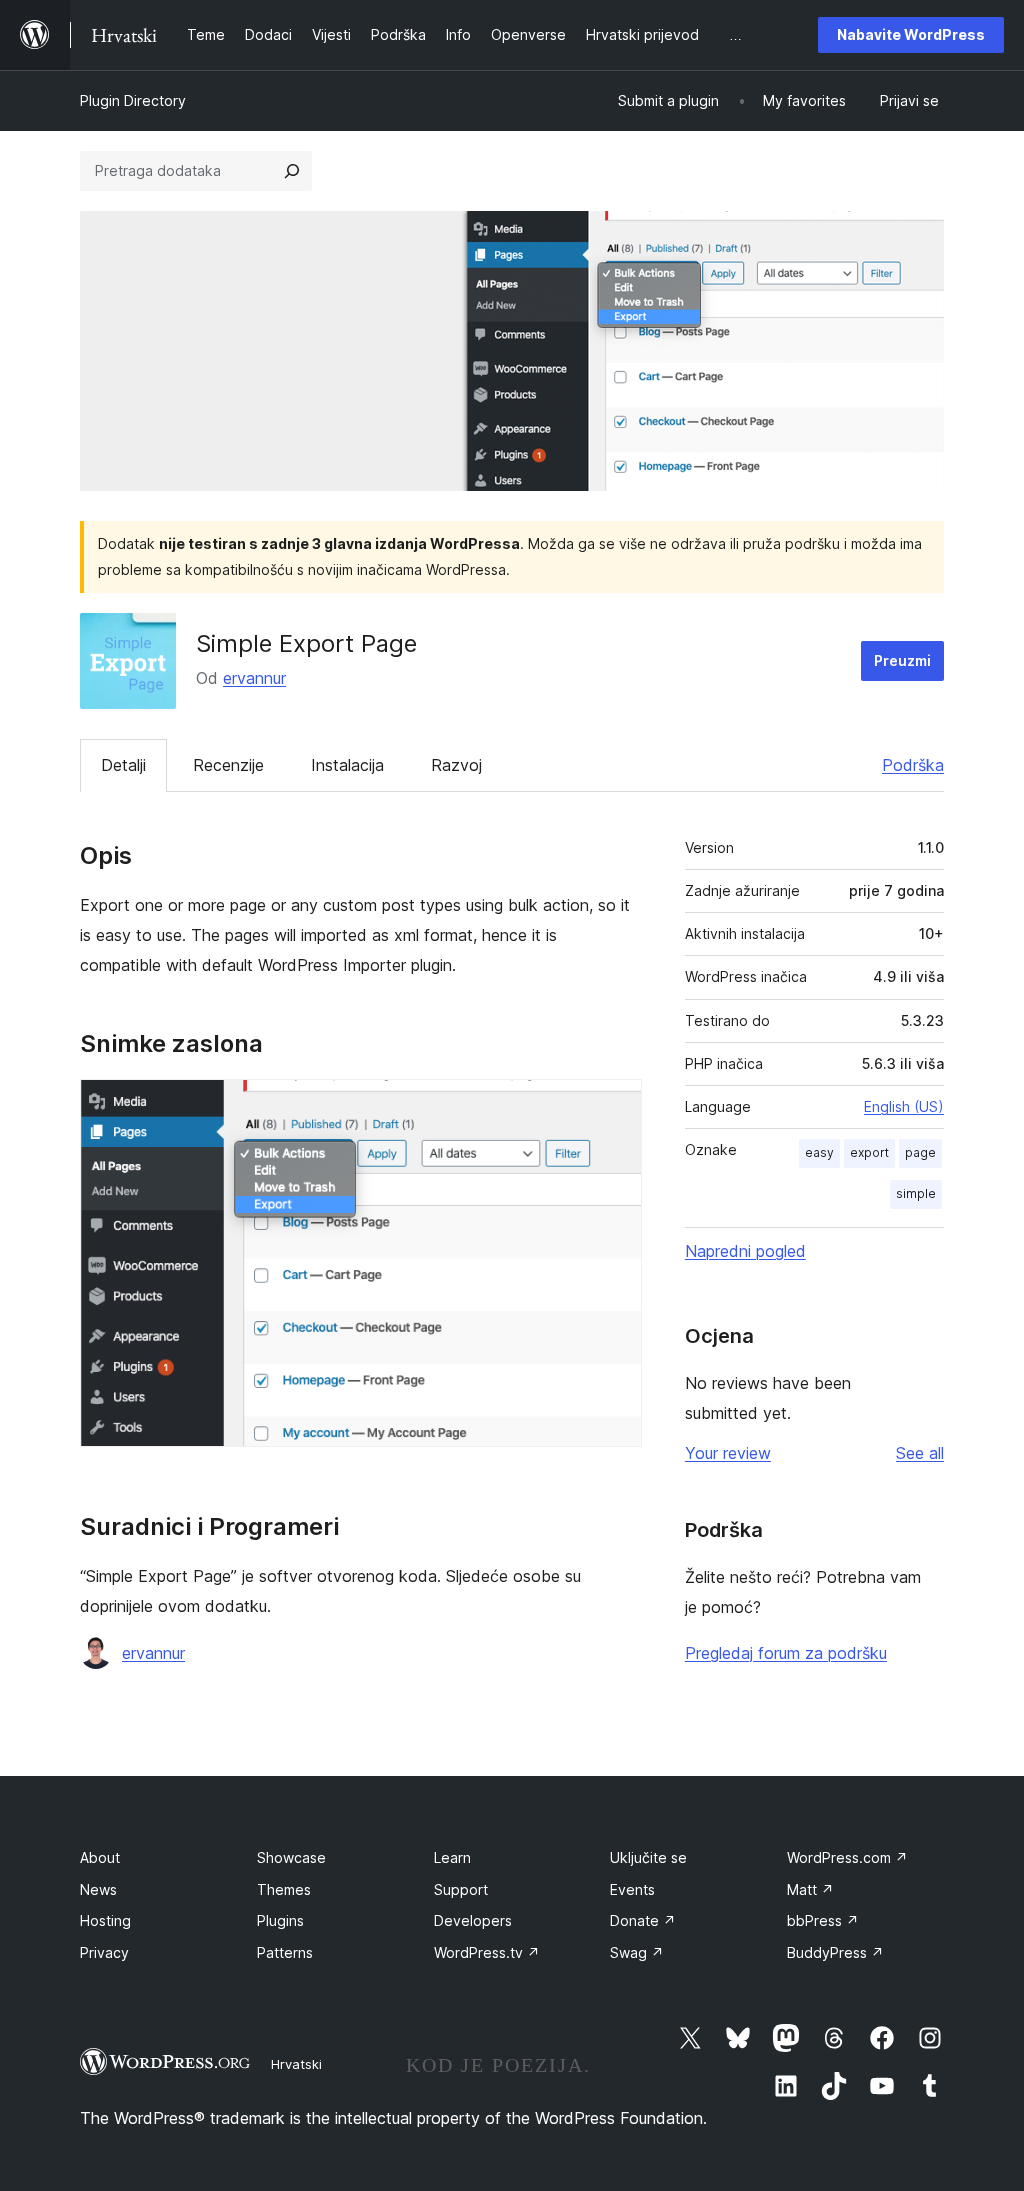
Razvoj (456, 765)
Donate (643, 1920)
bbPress (823, 1920)
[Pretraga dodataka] (292, 171)
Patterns (285, 1952)
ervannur (254, 678)
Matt (810, 1889)
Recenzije (228, 765)
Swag (637, 1952)
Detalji (123, 765)
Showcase (291, 1857)
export (869, 1152)
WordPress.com (847, 1857)
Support (461, 1889)
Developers (473, 1920)
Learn (452, 1857)
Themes (284, 1889)
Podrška (913, 765)
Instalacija (347, 765)
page (920, 1152)
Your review (728, 1453)
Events (632, 1889)
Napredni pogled (745, 1251)
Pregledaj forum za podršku (786, 1653)
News (98, 1889)
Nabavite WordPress (911, 34)
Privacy (104, 1952)
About (100, 1857)
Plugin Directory (133, 100)
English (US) (904, 1106)
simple (916, 1193)
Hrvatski (296, 2064)
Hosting (105, 1920)
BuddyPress (835, 1952)
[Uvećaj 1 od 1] (615, 1106)
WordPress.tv (487, 1952)
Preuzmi (902, 660)
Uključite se (648, 1857)
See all (920, 1453)
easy (819, 1152)
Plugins (280, 1920)
